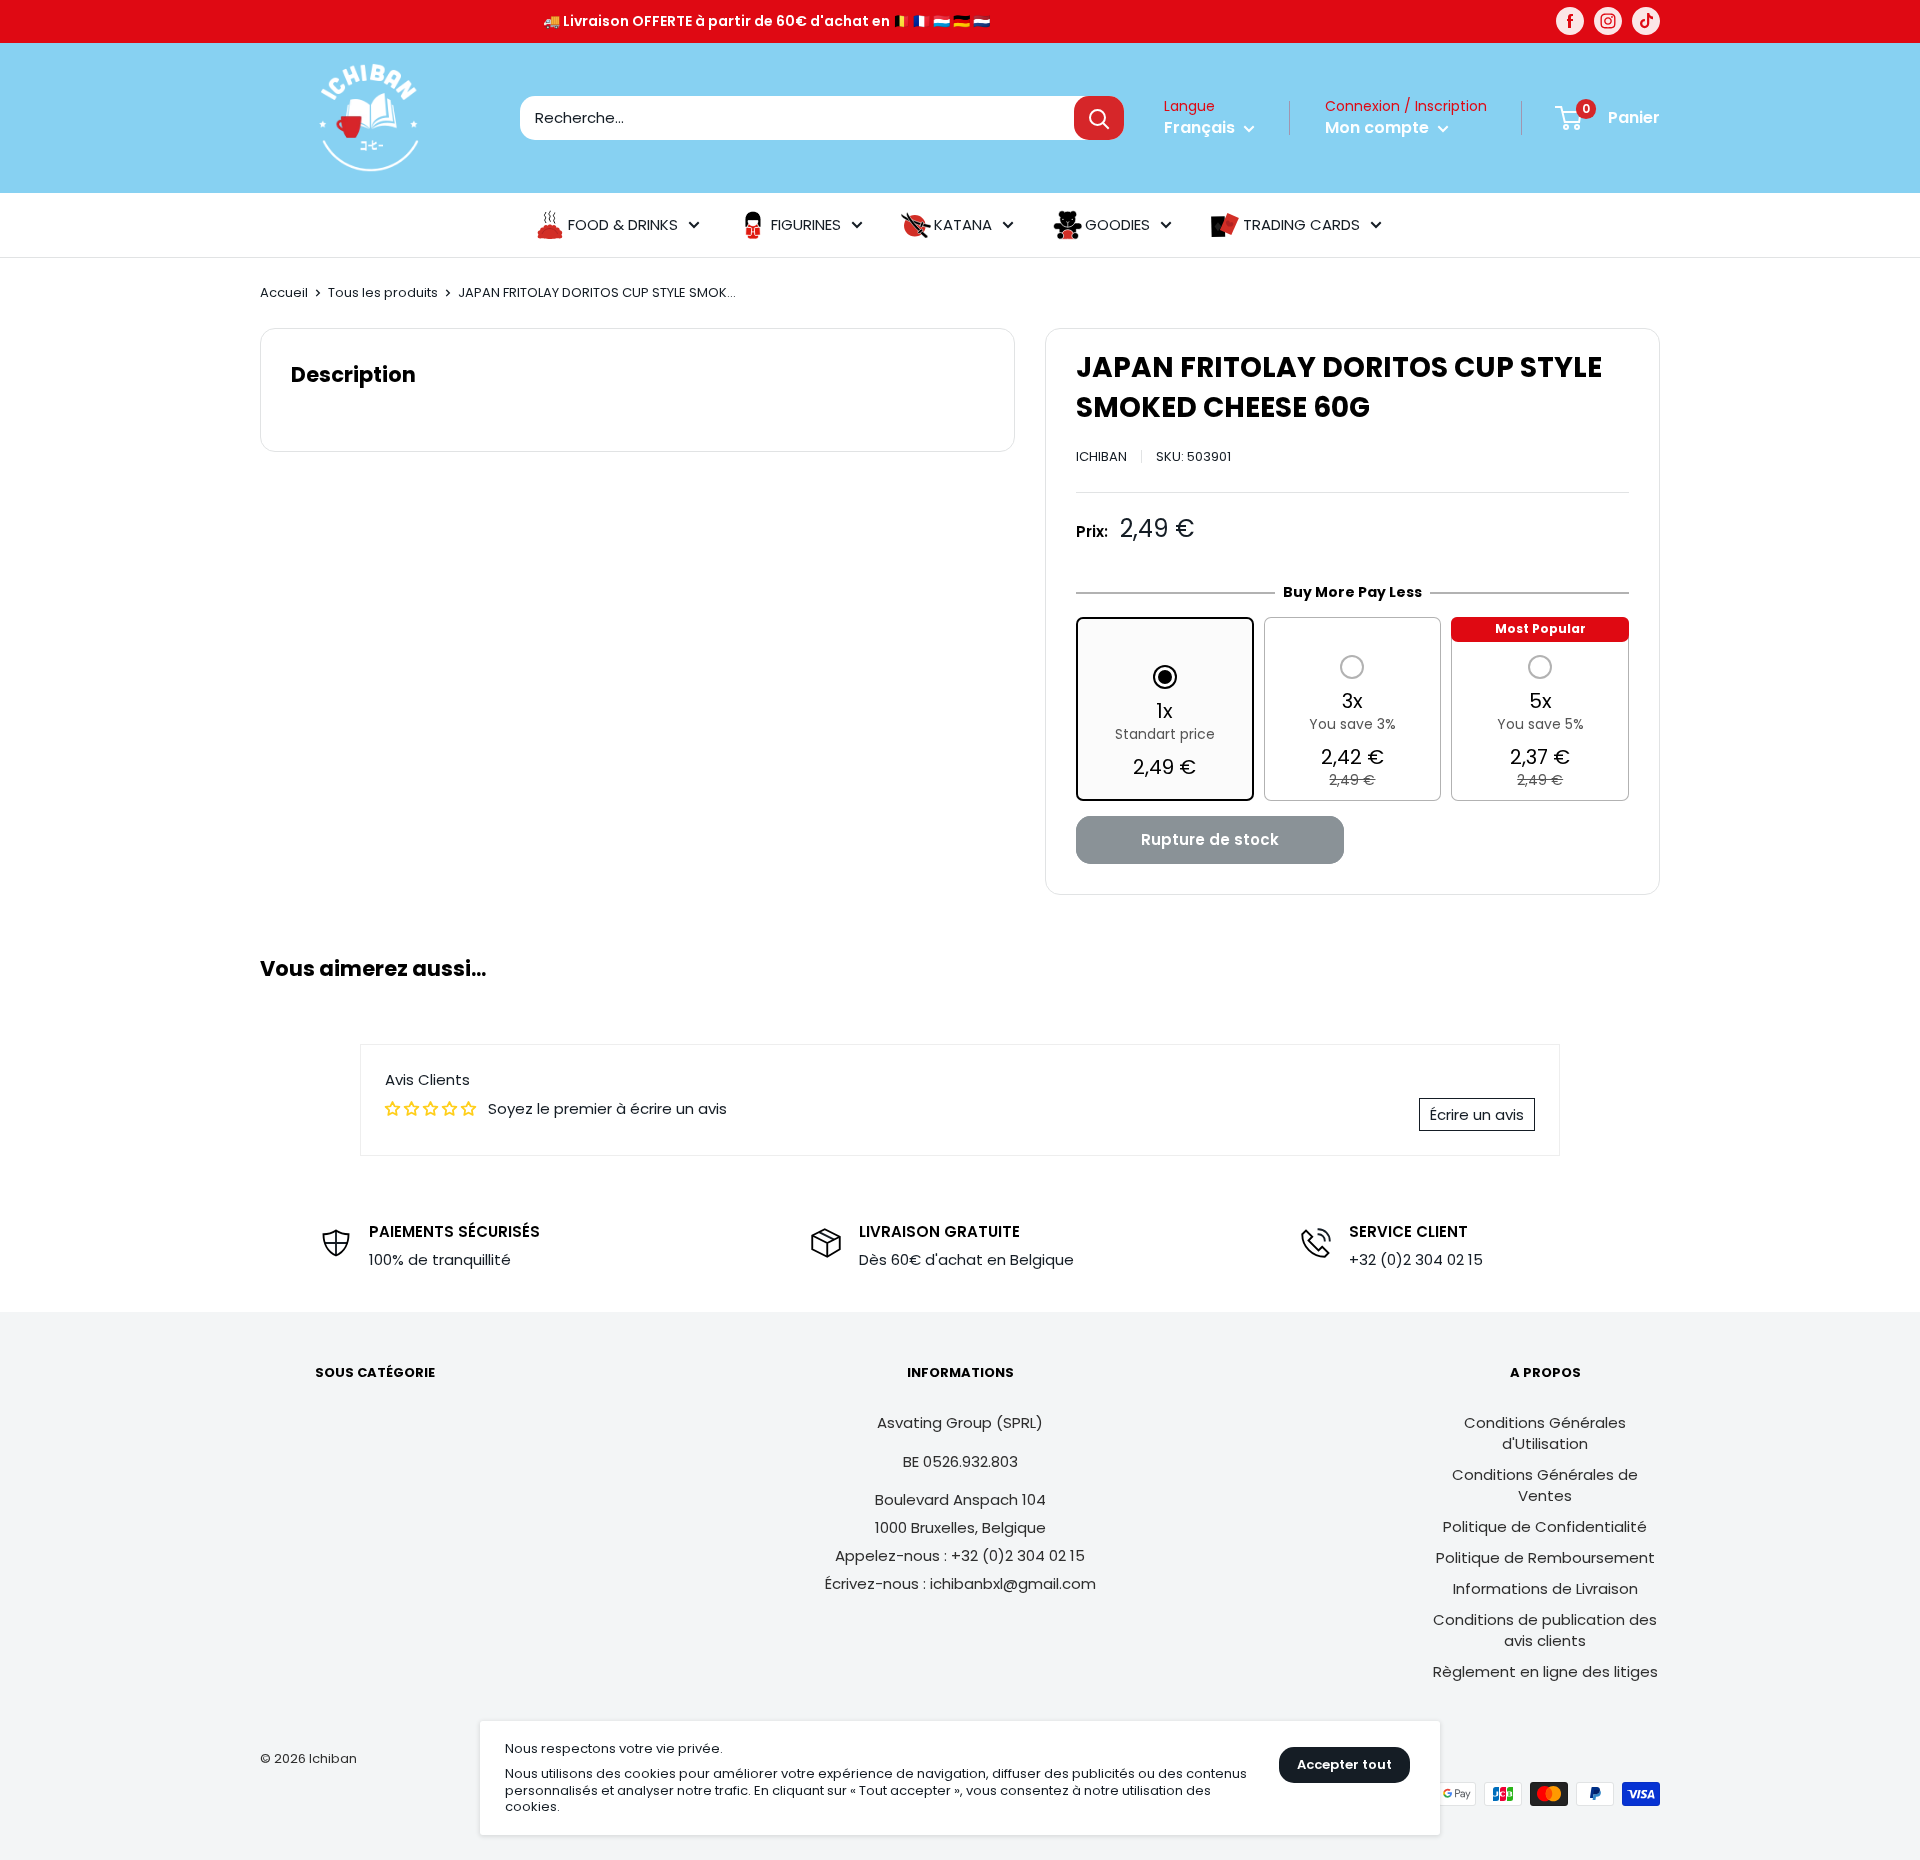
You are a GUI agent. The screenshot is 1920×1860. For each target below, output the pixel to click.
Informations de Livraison (1545, 1588)
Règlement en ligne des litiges (1545, 1671)
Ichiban (1101, 456)
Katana (963, 224)
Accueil (284, 292)
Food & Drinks (623, 224)
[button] (1165, 724)
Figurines (806, 224)
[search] (797, 118)
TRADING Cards (1301, 224)
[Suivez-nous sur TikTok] (1646, 21)
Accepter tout (1344, 1764)
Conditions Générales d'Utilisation (1545, 1433)
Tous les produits (383, 292)
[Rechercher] (1099, 118)
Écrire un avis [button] (1477, 1114)
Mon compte (1379, 127)
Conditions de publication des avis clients (1545, 1630)
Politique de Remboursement (1545, 1557)
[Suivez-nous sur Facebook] (1570, 21)
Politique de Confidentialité (1545, 1526)
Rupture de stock (1210, 839)
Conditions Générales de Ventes (1545, 1485)
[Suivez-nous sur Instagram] (1608, 21)
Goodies (1117, 224)
